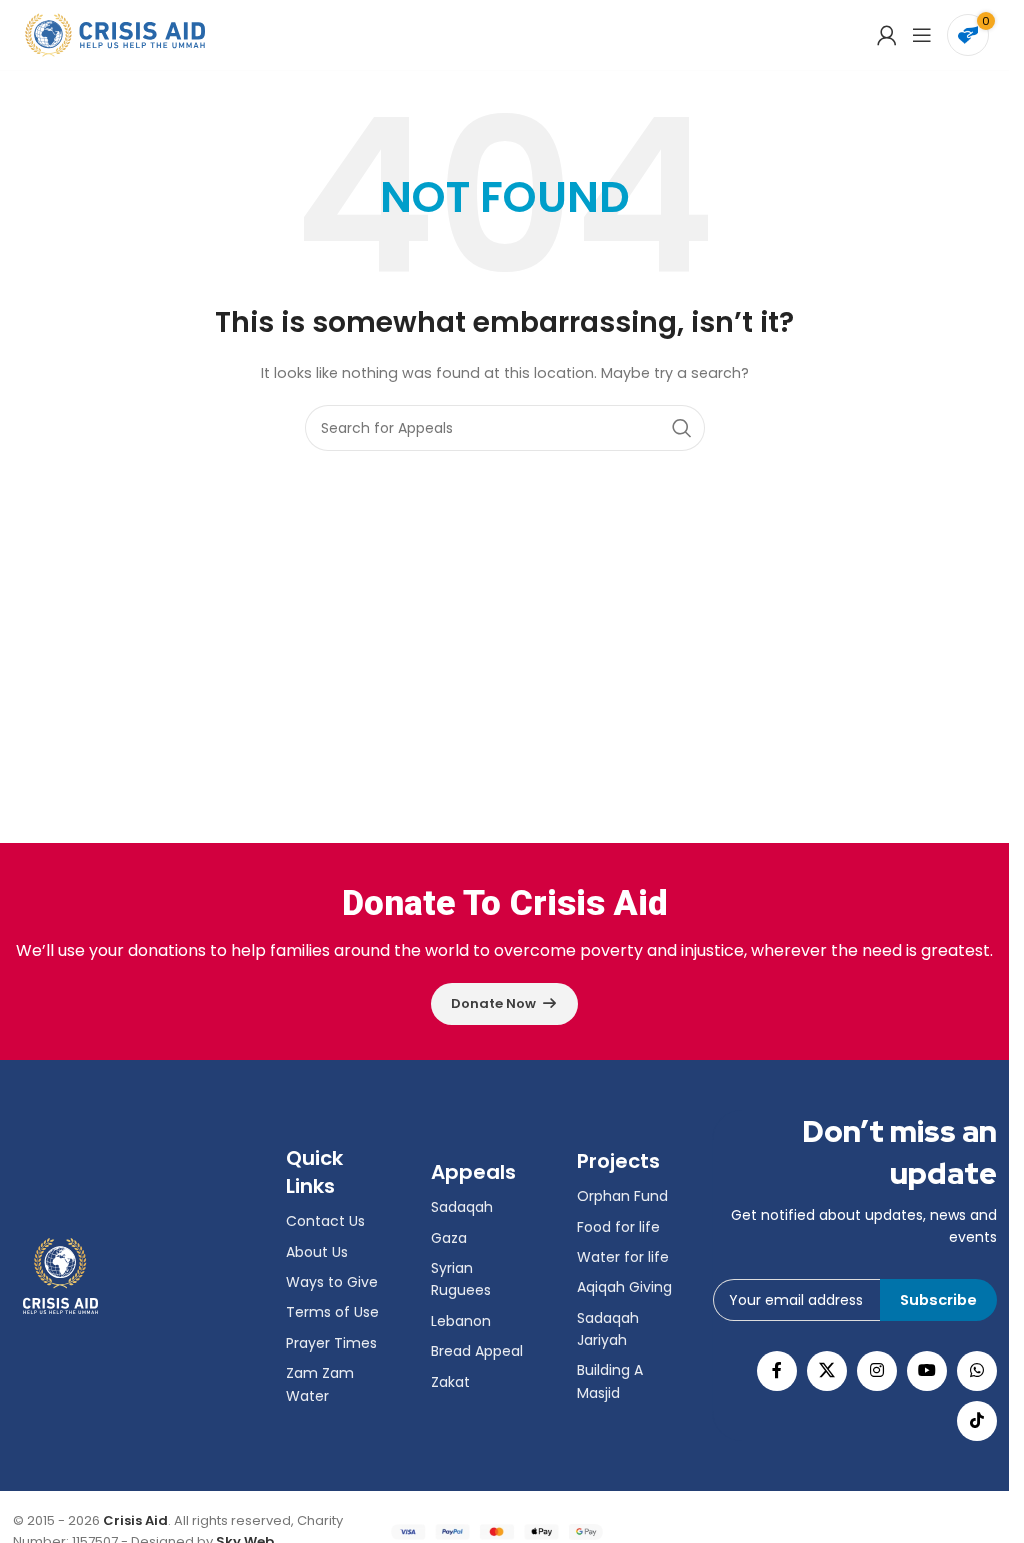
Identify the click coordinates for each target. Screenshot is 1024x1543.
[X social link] (827, 1371)
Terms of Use (332, 1312)
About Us (317, 1252)
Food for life (618, 1227)
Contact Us (325, 1221)
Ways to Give (332, 1282)
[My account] (887, 35)
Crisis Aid (135, 1520)
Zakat (450, 1382)
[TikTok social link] (977, 1421)
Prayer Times (331, 1343)
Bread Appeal (477, 1351)
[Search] (682, 428)
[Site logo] (115, 34)
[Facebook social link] (777, 1371)
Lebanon (461, 1321)
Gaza (449, 1238)
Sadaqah (462, 1207)
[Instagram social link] (877, 1371)
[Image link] (61, 1274)
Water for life (623, 1257)
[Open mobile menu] (922, 35)
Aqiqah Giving (624, 1287)
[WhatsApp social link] (977, 1371)
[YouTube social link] (927, 1371)
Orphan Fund (622, 1196)
